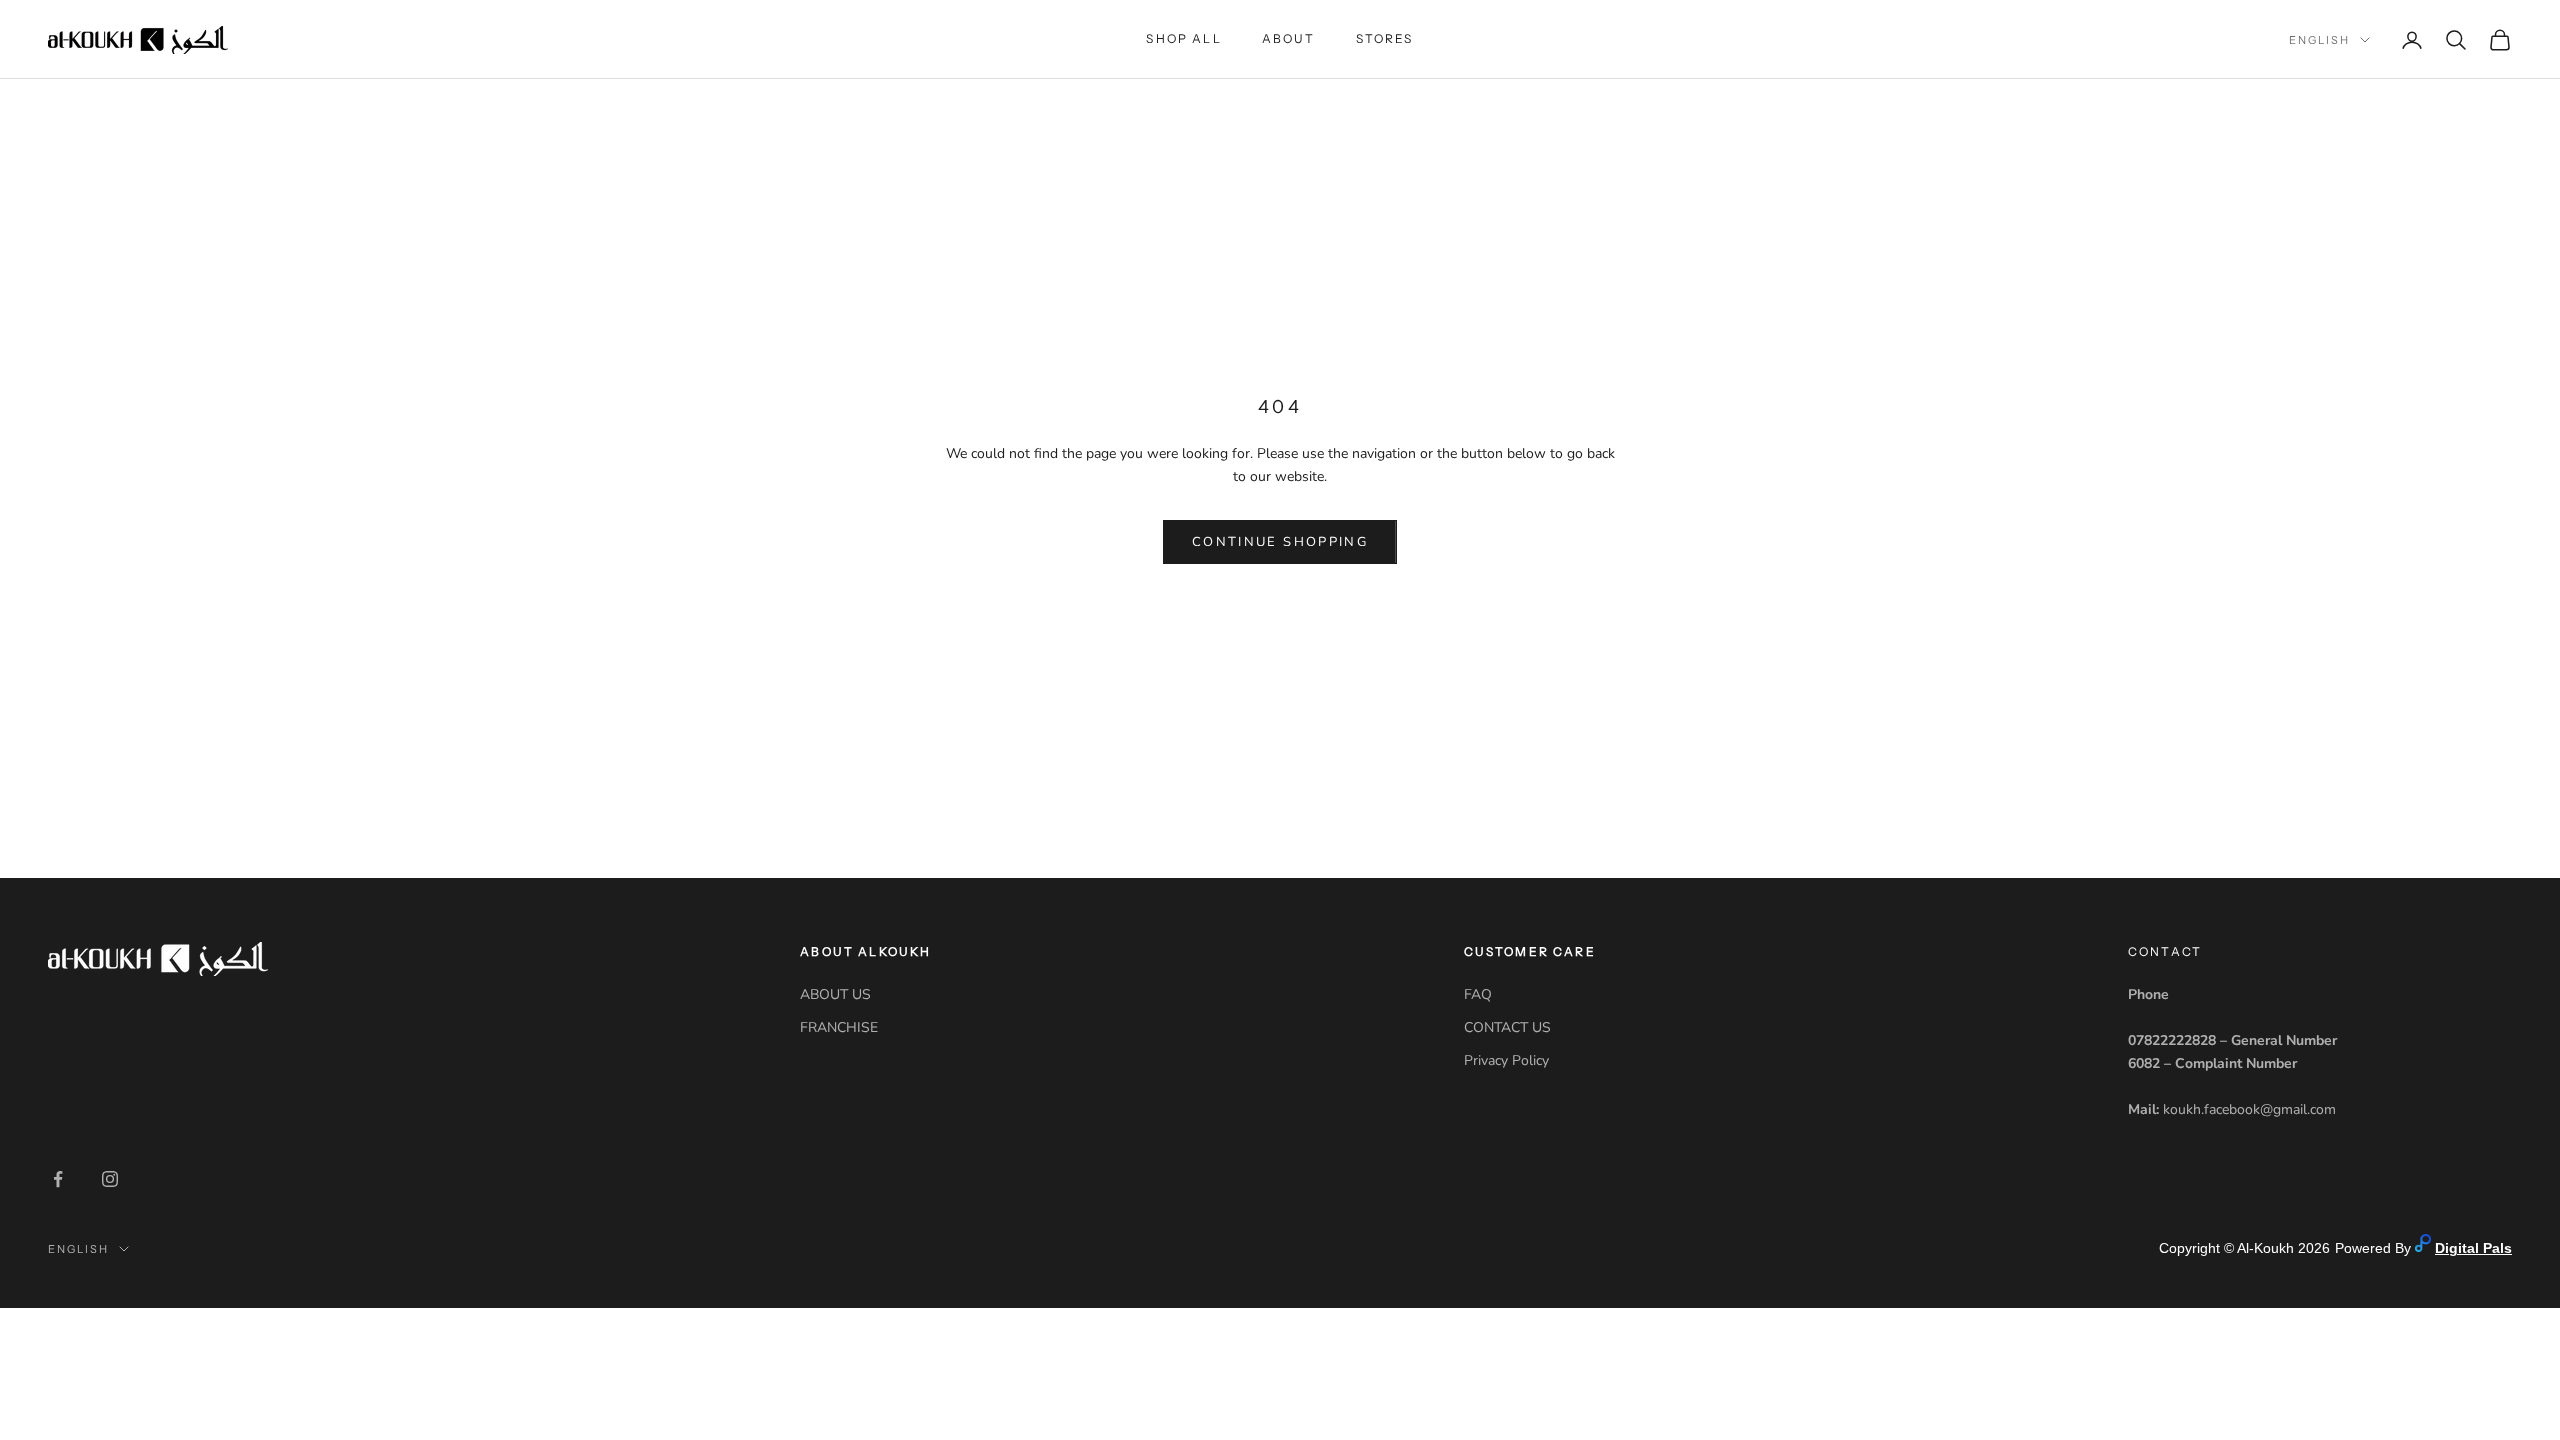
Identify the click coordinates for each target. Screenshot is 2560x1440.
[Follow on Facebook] (58, 1179)
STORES (1385, 38)
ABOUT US (835, 994)
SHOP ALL (1183, 38)
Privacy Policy (1506, 1060)
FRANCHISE (839, 1027)
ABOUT (1289, 38)
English (2319, 40)
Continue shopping (1280, 542)
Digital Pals (2473, 1248)
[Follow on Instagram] (110, 1179)
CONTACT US (1507, 1027)
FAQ (1478, 994)
